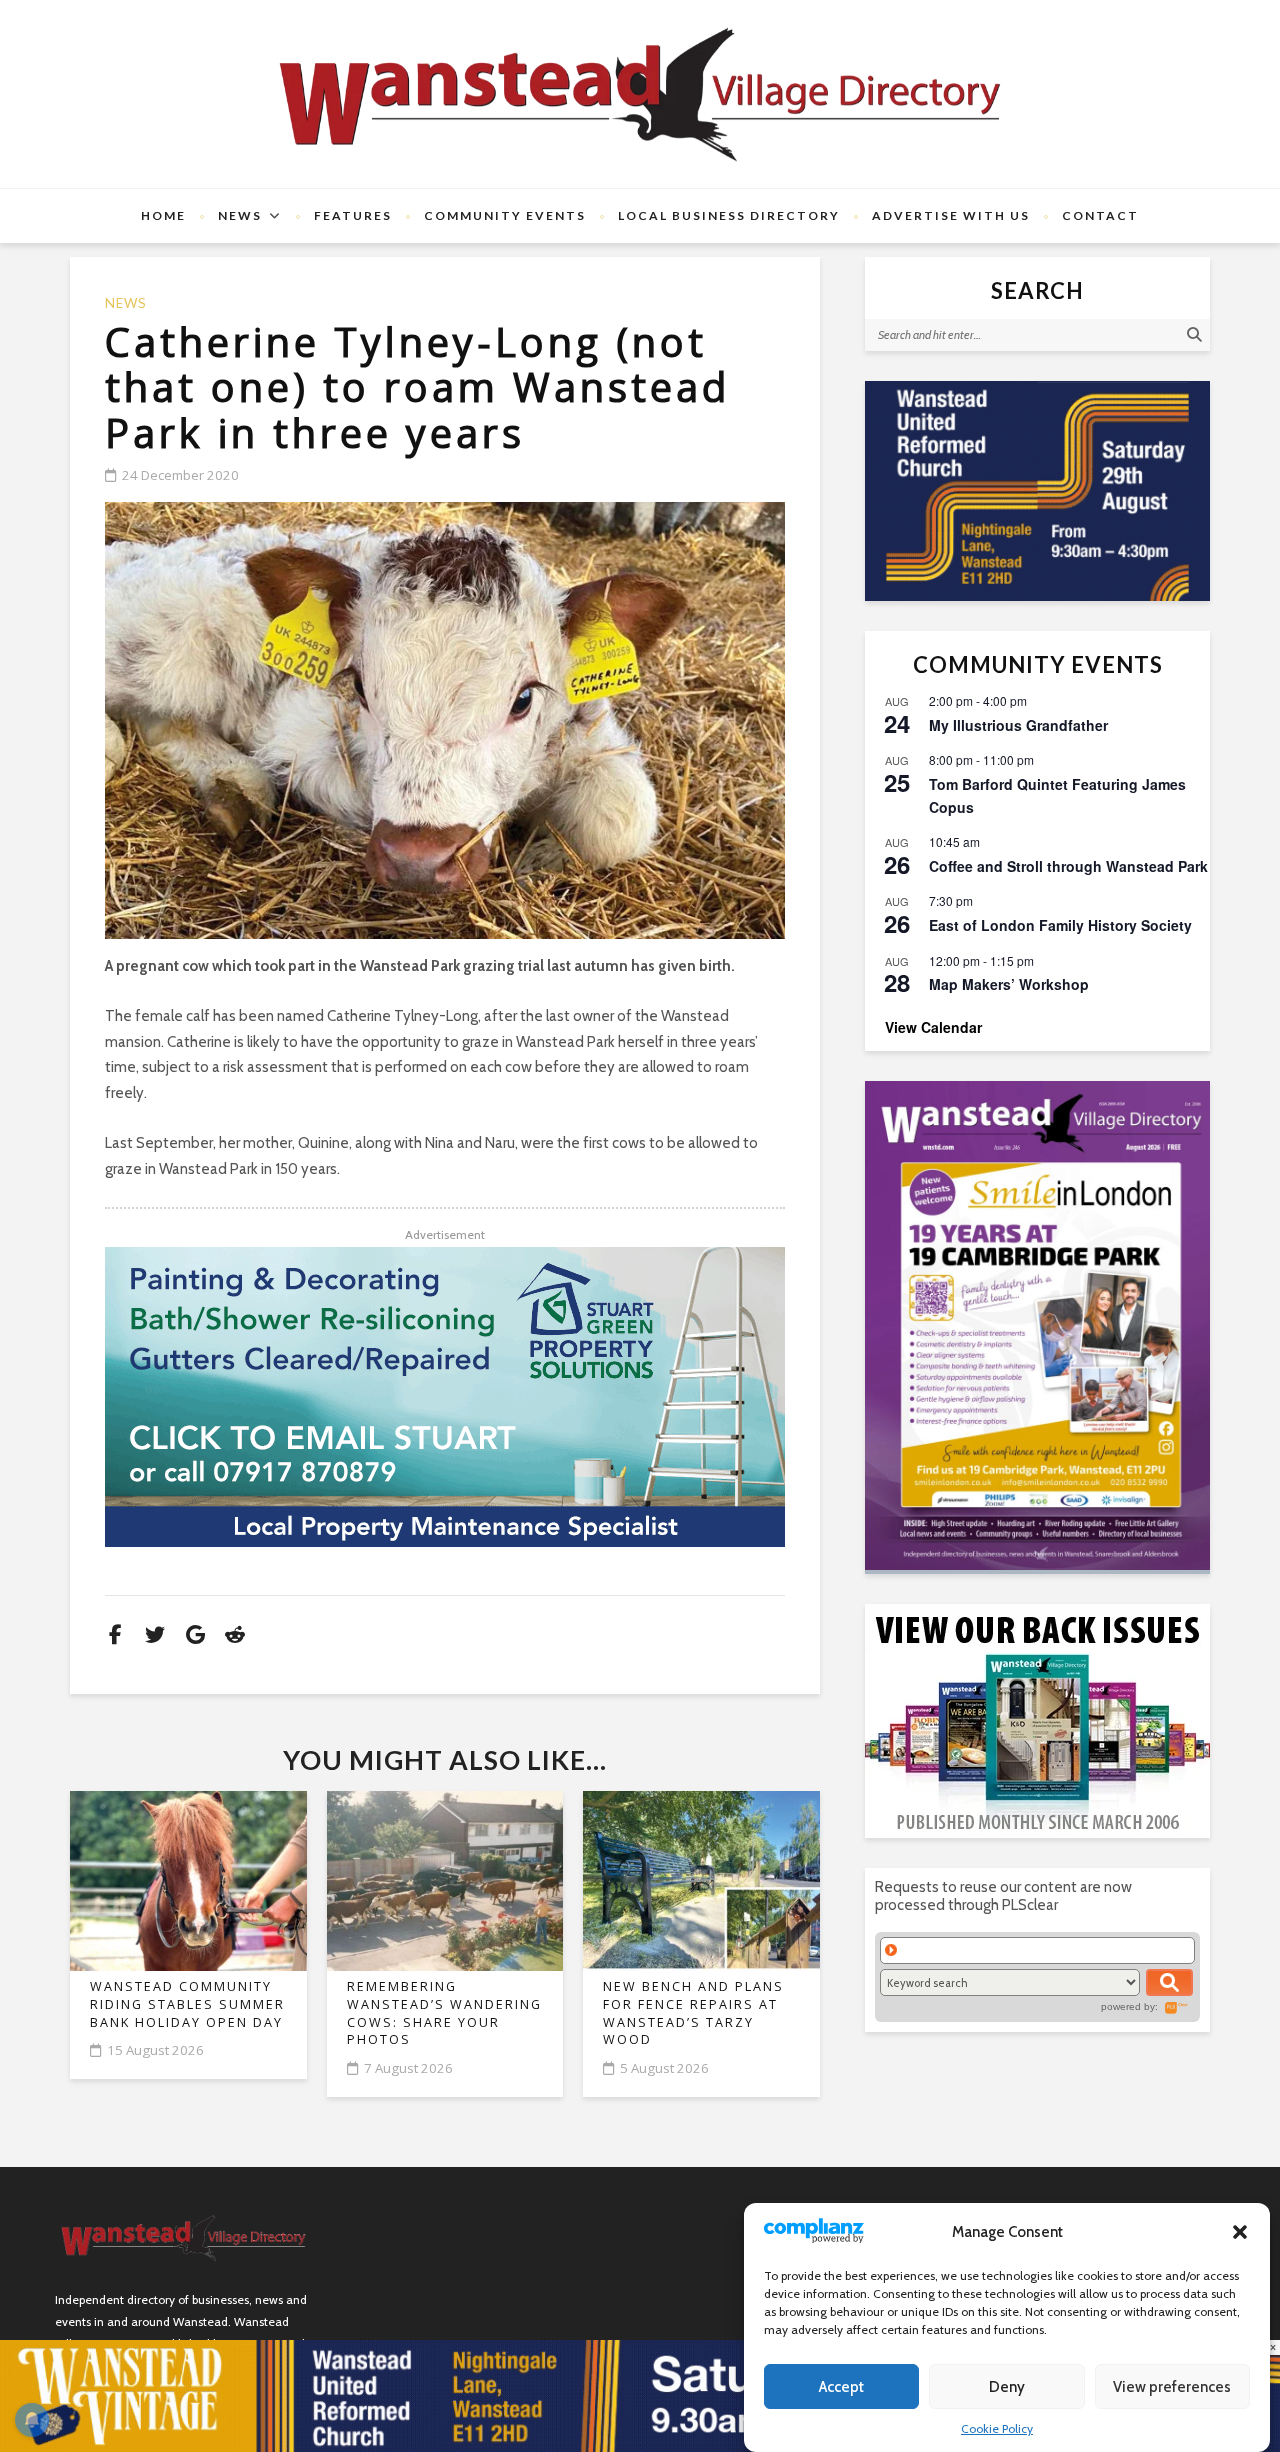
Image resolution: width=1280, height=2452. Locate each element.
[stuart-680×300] (445, 1397)
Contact (1100, 215)
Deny (1007, 2387)
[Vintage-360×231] (1037, 491)
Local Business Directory (729, 215)
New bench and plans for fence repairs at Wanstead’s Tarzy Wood (693, 2013)
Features (353, 215)
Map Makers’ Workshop (1009, 984)
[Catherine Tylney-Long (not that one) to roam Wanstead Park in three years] (445, 720)
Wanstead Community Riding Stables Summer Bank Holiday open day (187, 2004)
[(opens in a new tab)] (1037, 1325)
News (240, 215)
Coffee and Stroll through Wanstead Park (1068, 866)
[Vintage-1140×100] (640, 2395)
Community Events (505, 215)
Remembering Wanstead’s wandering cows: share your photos (444, 2013)
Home (163, 215)
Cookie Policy (997, 2428)
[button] (1240, 2232)
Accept (841, 2387)
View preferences (1172, 2387)
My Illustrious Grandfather (1018, 725)
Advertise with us (951, 215)
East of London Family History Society (1060, 925)
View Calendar (933, 1027)
